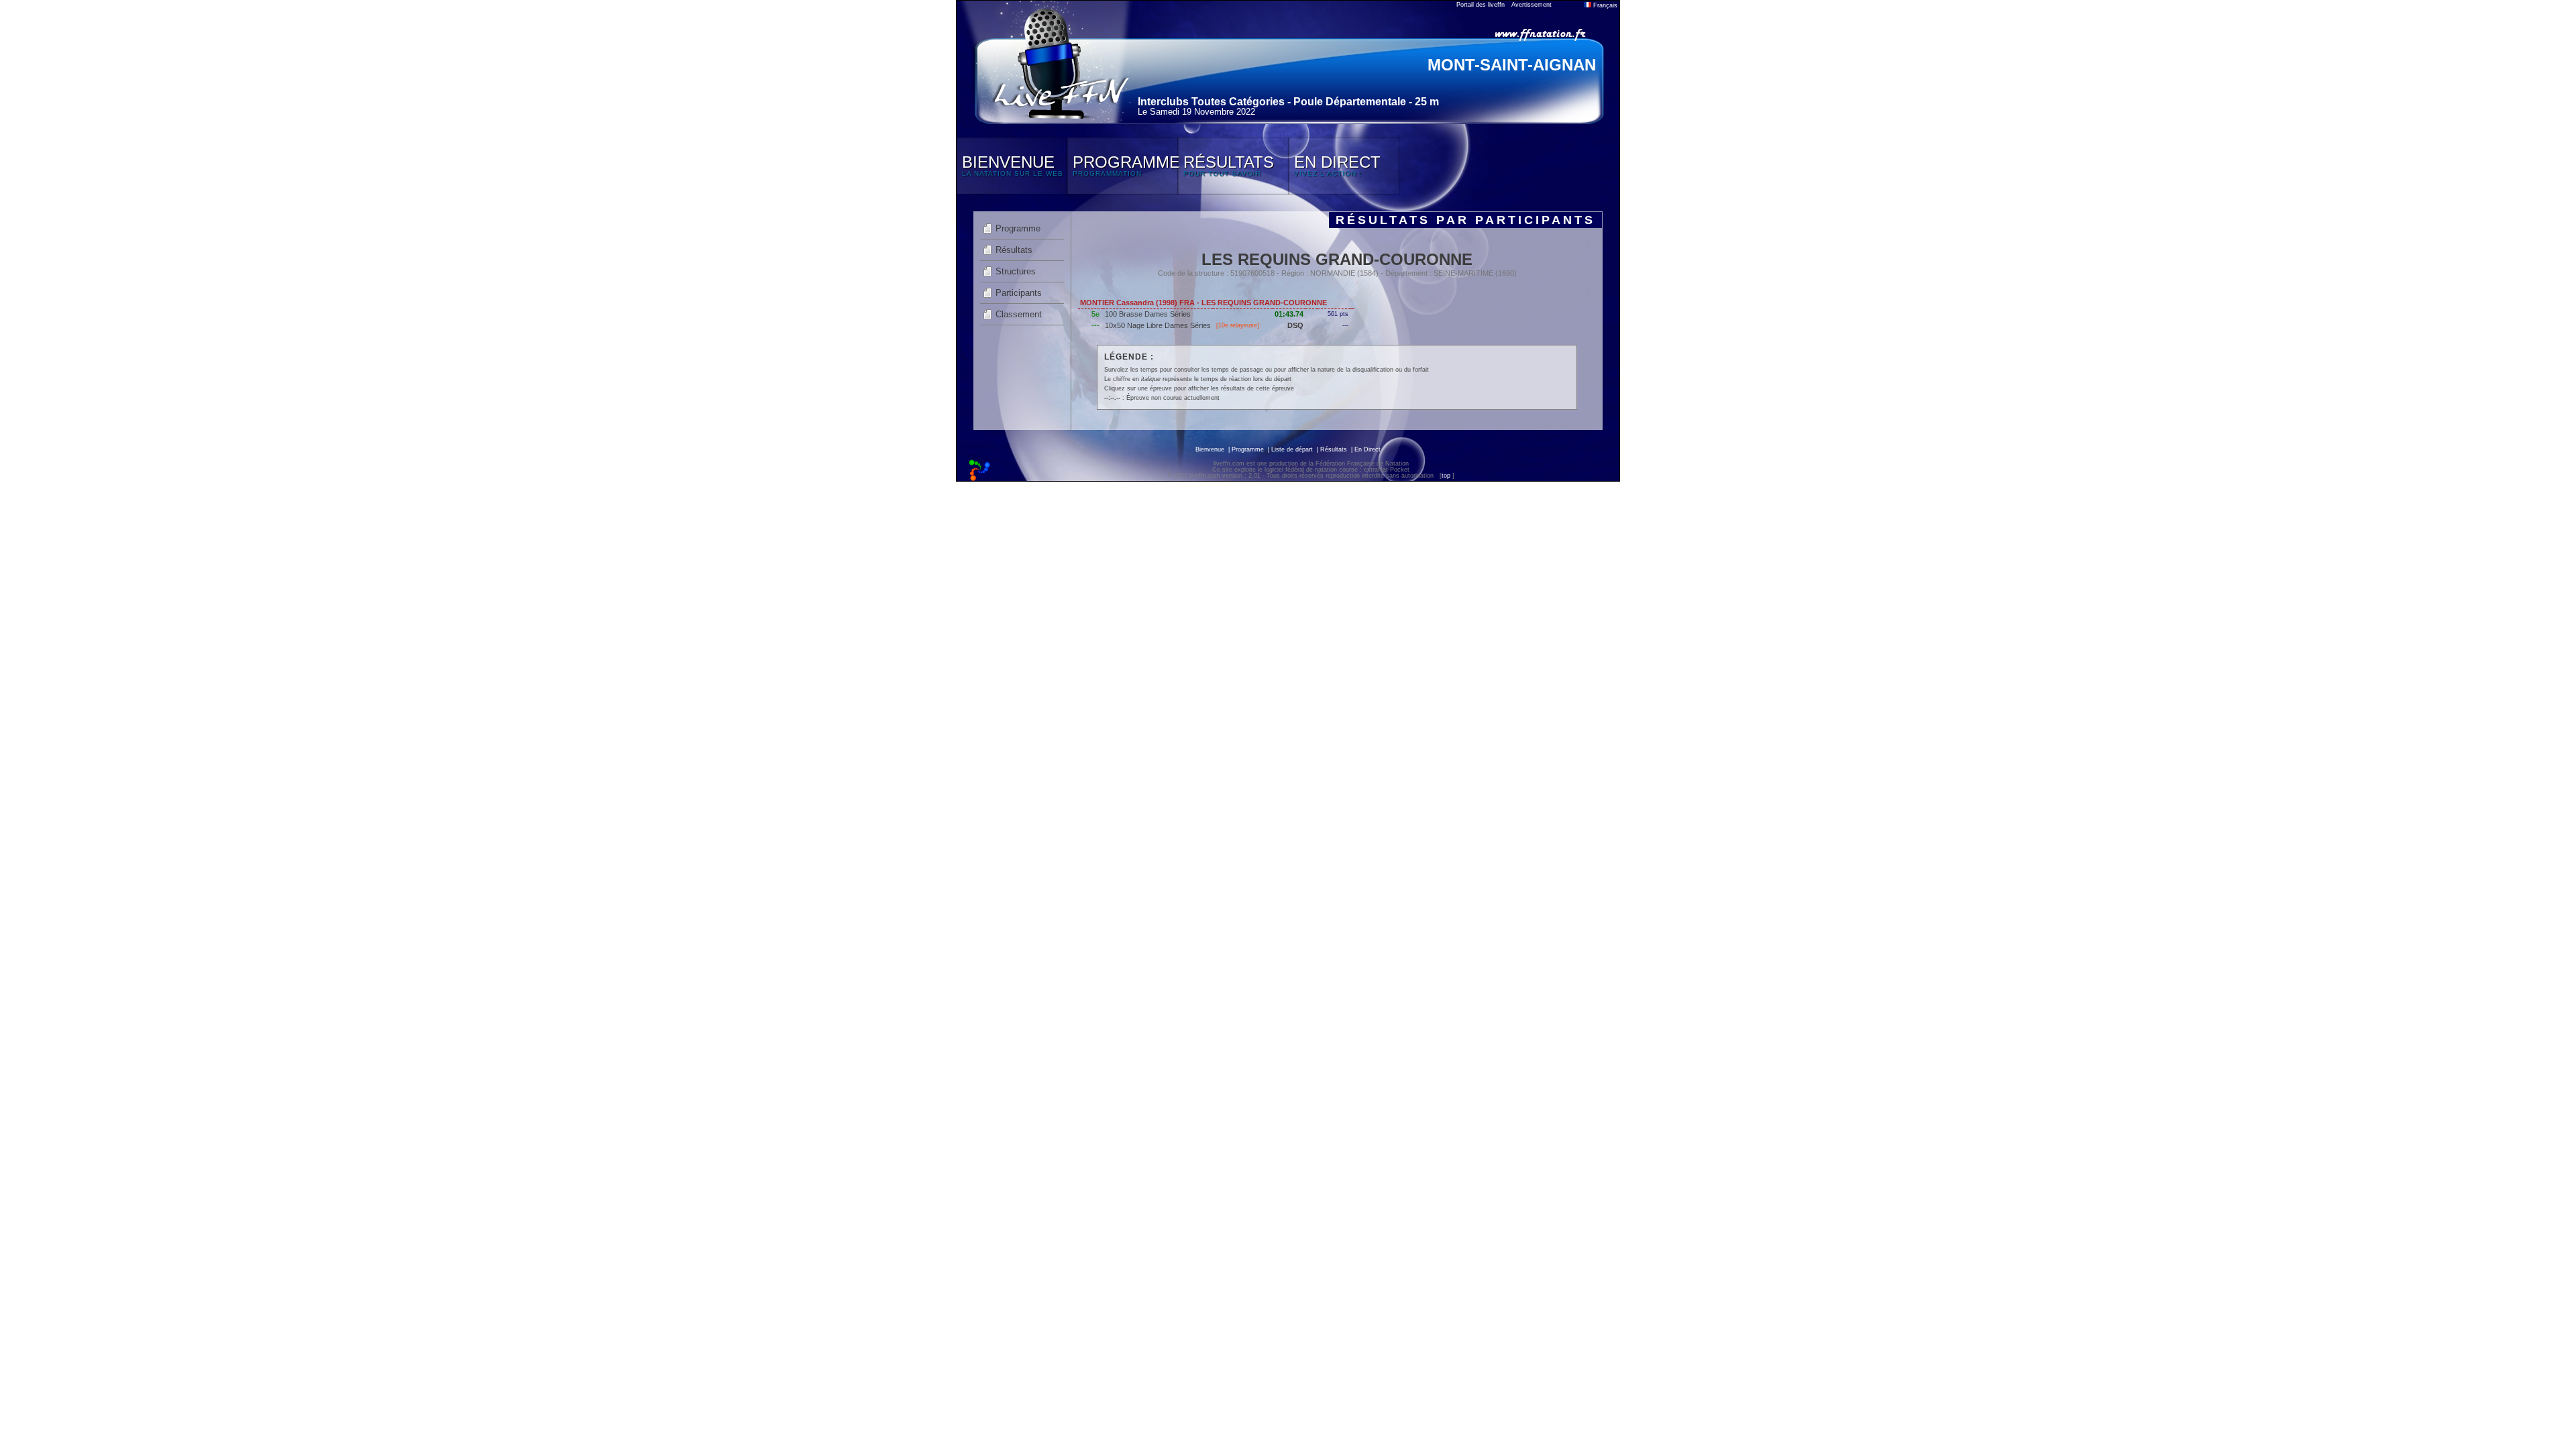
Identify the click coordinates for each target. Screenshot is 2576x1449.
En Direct (1367, 449)
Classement (1019, 314)
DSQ (1295, 325)
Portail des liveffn (1481, 5)
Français (1604, 5)
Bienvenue (1210, 449)
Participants (1019, 293)
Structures (1016, 271)
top (1446, 476)
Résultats (1014, 250)
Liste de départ (1292, 449)
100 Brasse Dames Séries (1148, 314)
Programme (1018, 228)
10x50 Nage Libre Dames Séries (1158, 325)
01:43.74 (1289, 314)
